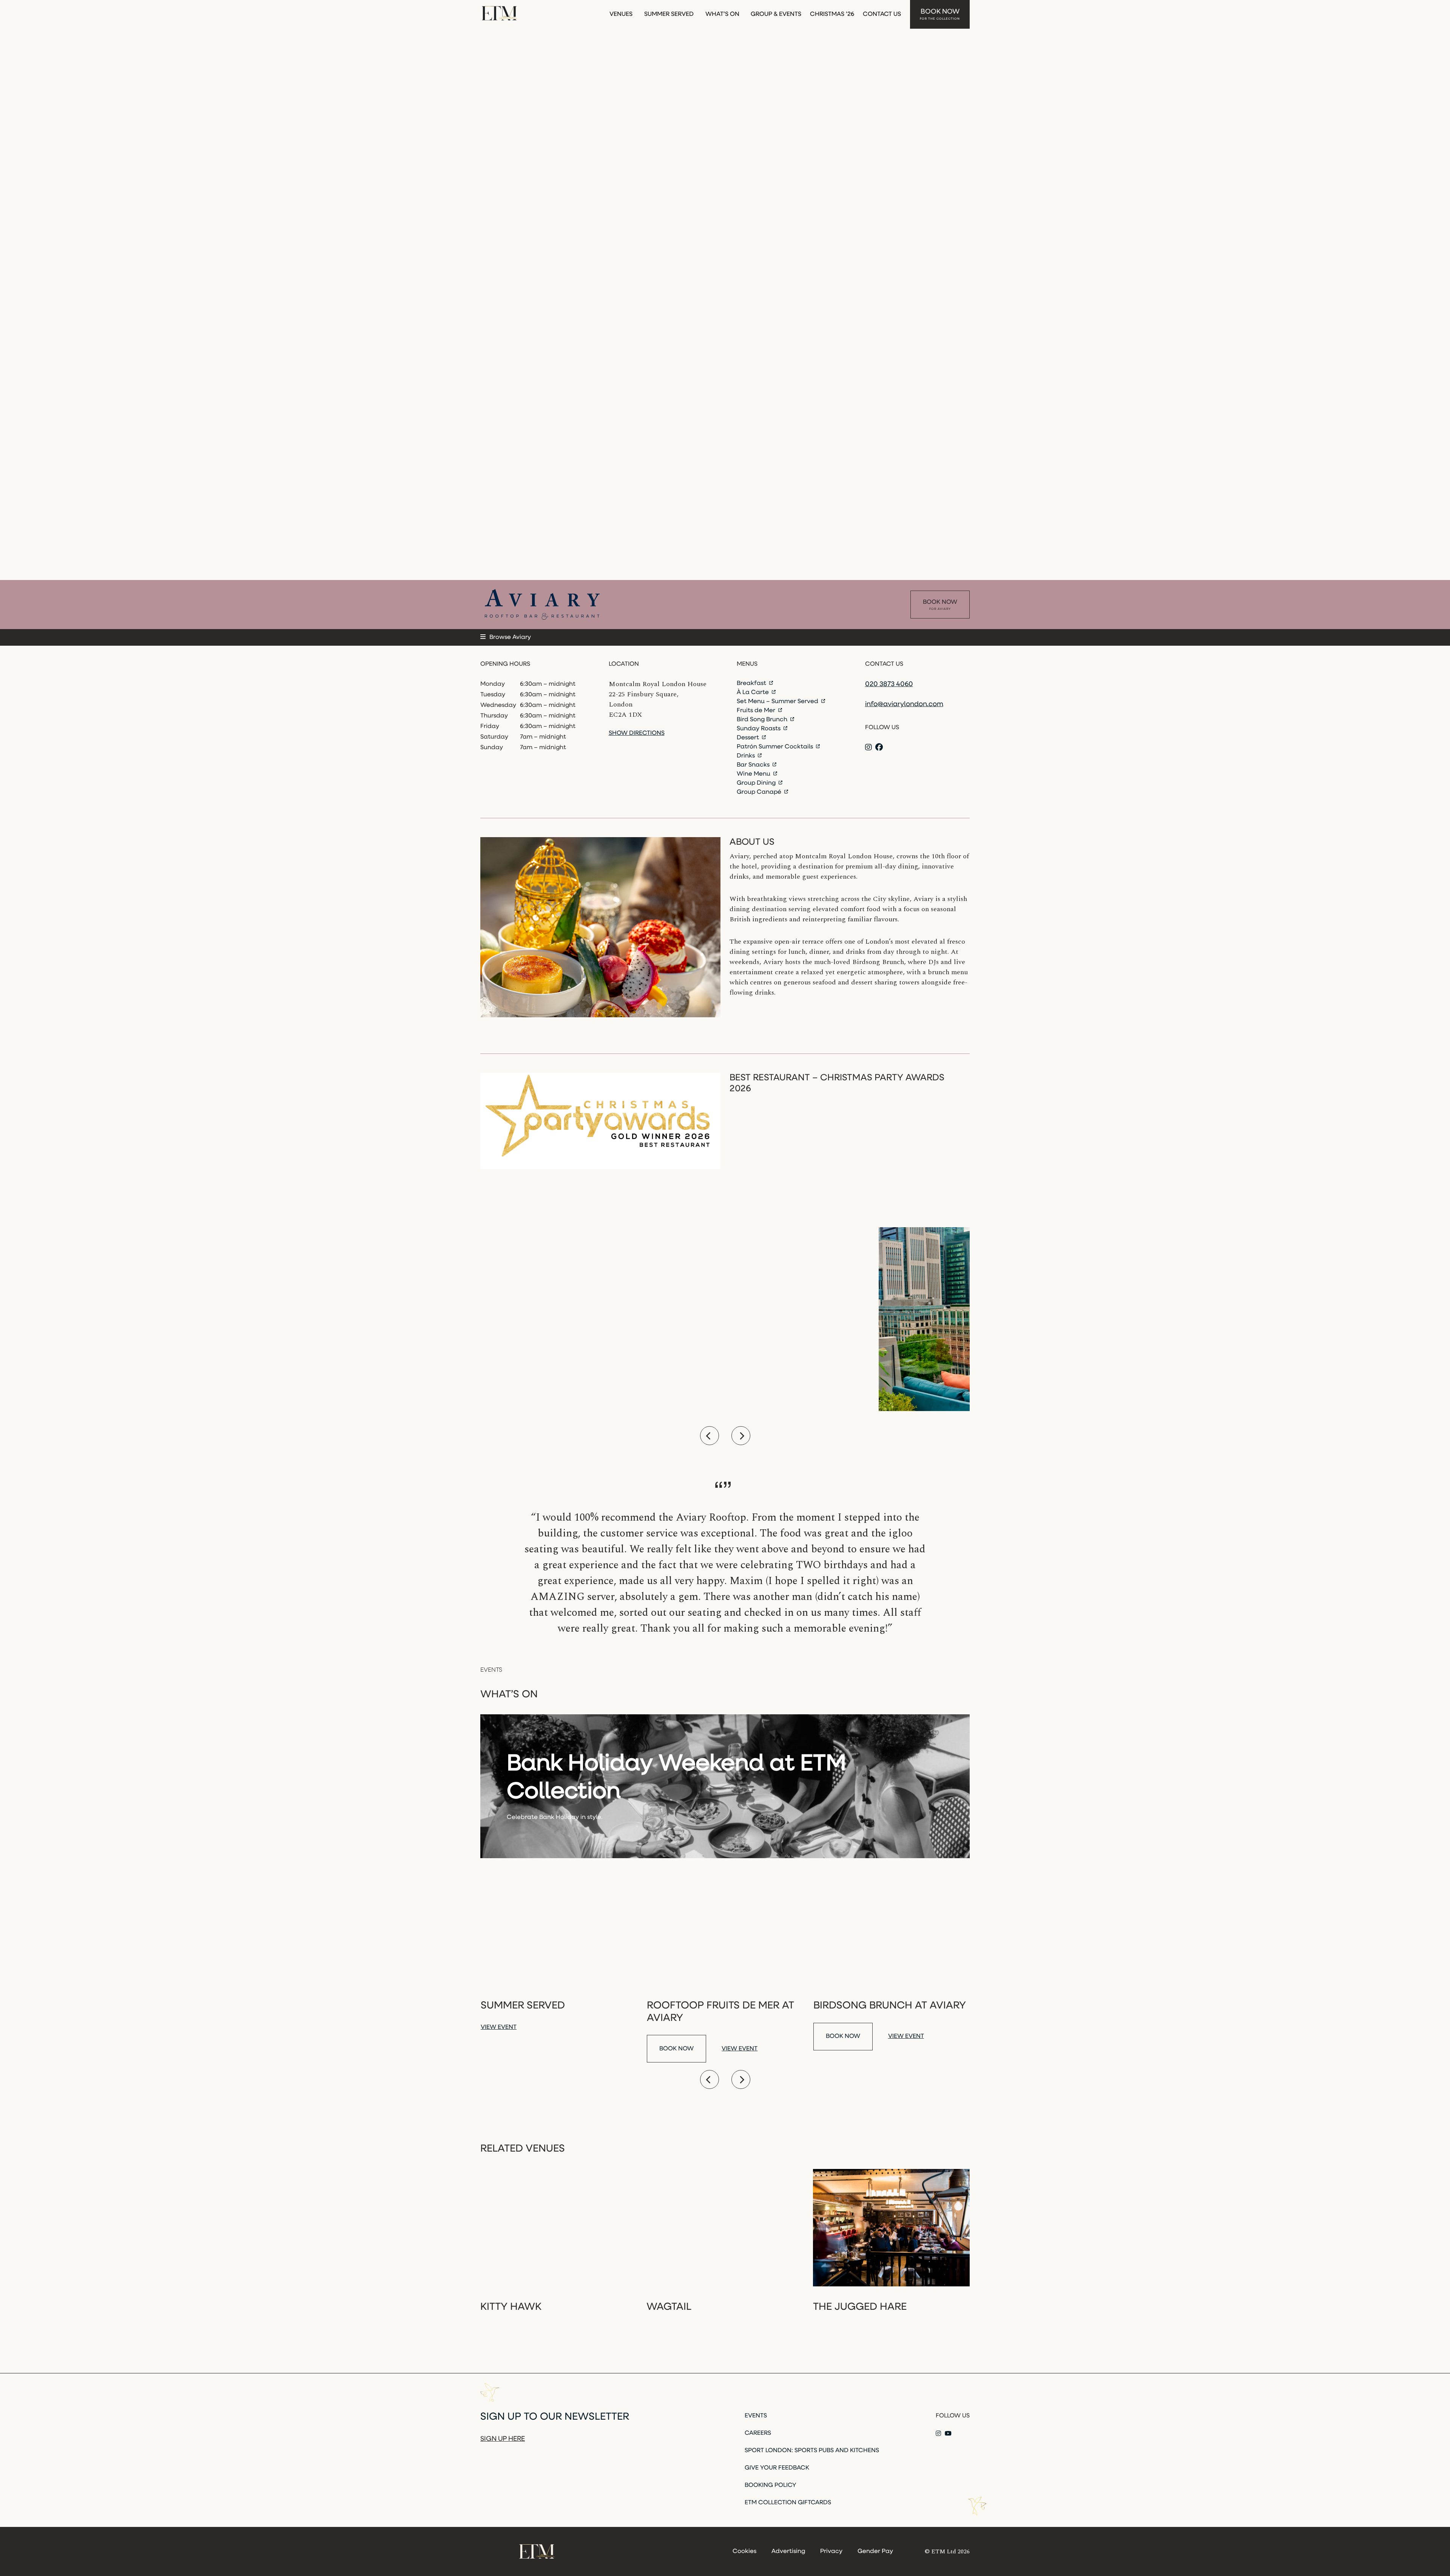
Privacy (831, 2551)
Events (756, 2416)
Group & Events (776, 14)
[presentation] (710, 1436)
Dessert (749, 738)
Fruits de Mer (757, 711)
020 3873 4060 (889, 685)
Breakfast (752, 683)
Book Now (940, 15)
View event (499, 2027)
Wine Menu (754, 774)
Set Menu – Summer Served (778, 702)
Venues (621, 14)
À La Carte (754, 693)
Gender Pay (875, 2551)
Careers (758, 2433)
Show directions (637, 733)
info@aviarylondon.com (904, 705)
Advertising (788, 2551)
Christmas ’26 (832, 14)
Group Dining (757, 783)
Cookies (744, 2551)
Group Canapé (760, 792)
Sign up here (503, 2439)
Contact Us (882, 14)
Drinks (747, 756)
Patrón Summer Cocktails (776, 747)
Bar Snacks (754, 765)
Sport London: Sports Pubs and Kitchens (812, 2451)
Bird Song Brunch (763, 720)
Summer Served (669, 14)
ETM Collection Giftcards (788, 2503)
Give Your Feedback (777, 2468)
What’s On (722, 14)
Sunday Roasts (759, 729)
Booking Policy (771, 2485)
